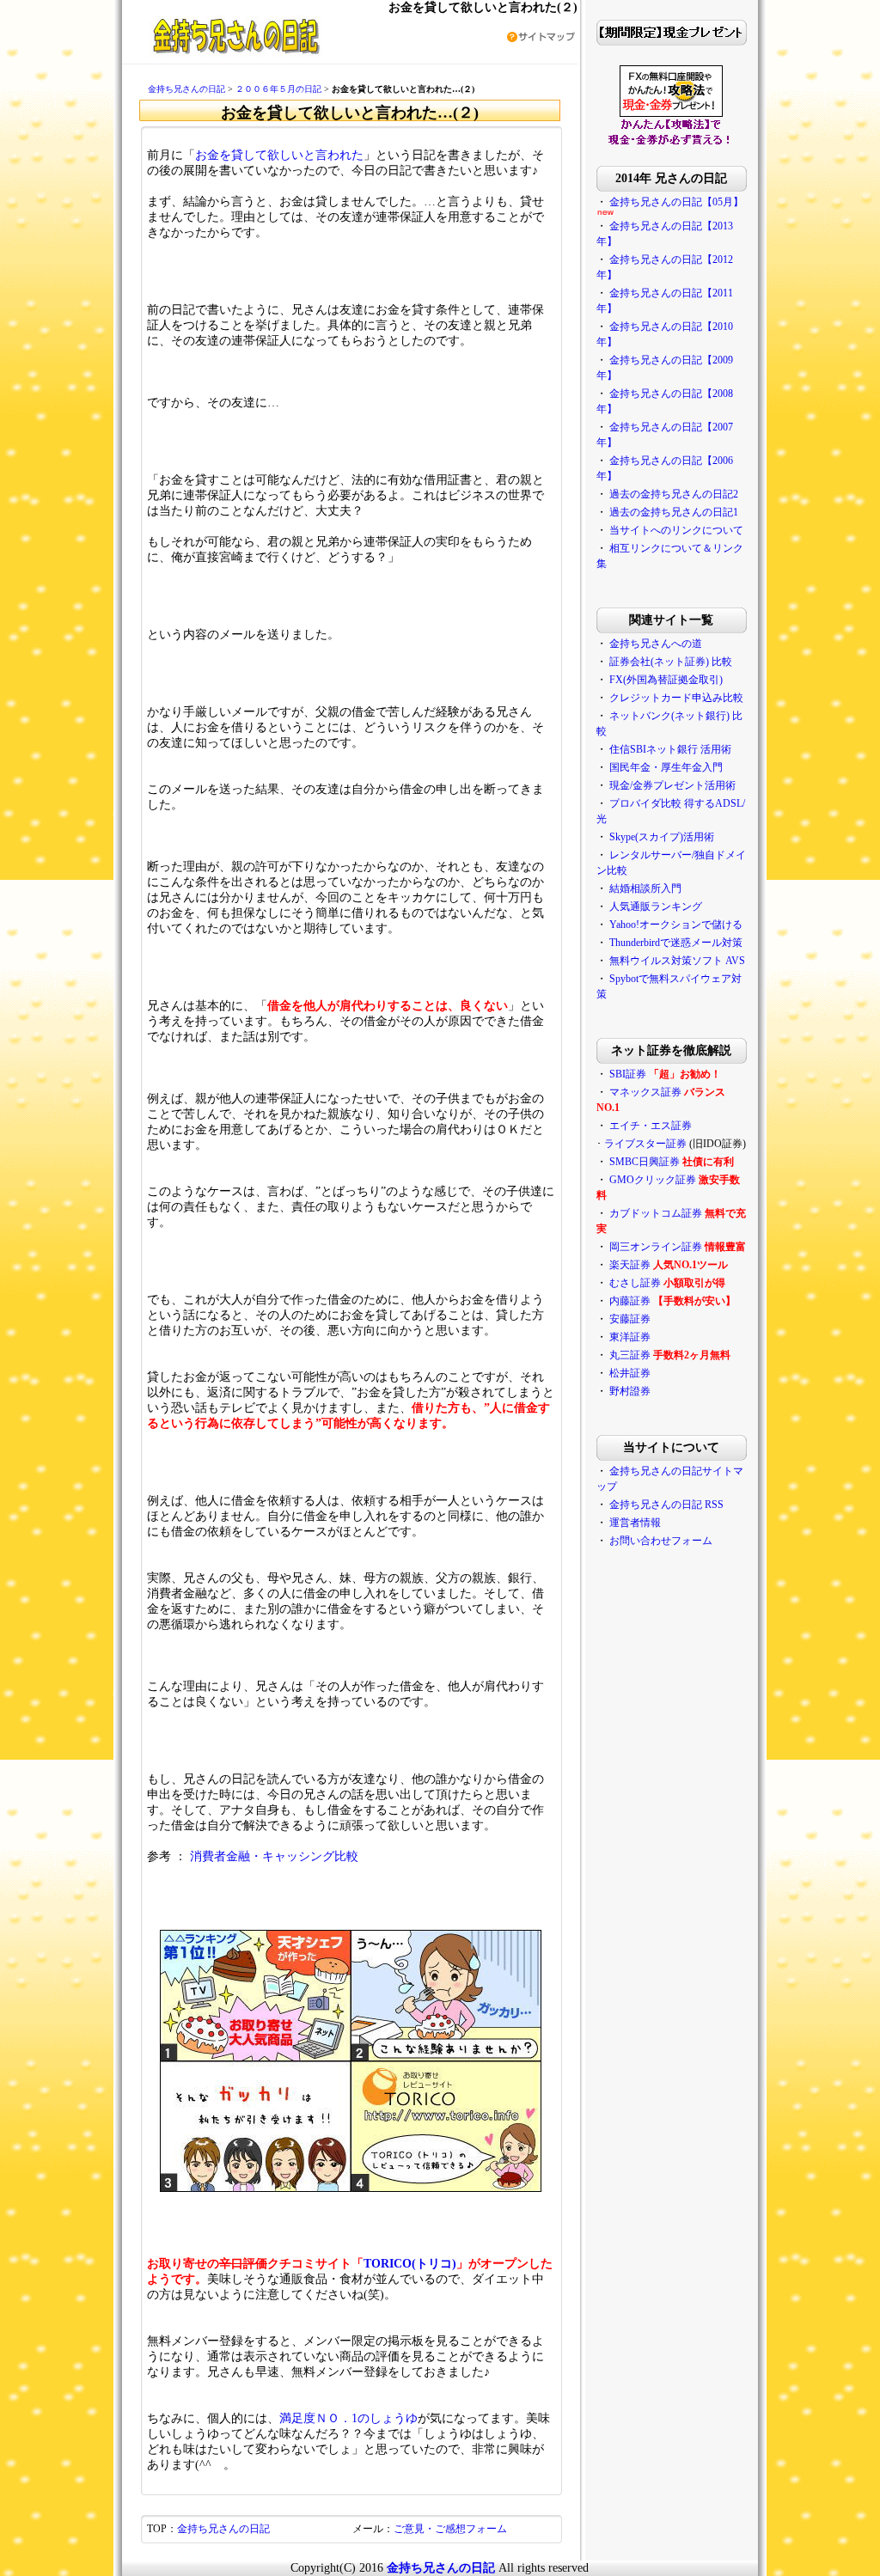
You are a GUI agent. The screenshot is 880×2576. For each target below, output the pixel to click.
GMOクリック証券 (653, 1180)
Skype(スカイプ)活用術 (662, 837)
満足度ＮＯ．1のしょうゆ (348, 2418)
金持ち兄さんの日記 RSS (666, 1505)
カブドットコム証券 (656, 1213)
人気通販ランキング (656, 906)
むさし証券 (635, 1283)
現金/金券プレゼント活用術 (672, 785)
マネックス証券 (645, 1092)
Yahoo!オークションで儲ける (676, 925)
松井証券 (630, 1373)
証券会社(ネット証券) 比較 (671, 662)
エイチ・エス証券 (651, 1126)
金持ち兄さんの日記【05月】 (676, 202)
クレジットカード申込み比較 (676, 698)
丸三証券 (630, 1355)
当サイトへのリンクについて (676, 530)
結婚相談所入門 (645, 888)
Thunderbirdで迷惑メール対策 (676, 943)
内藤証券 (630, 1301)
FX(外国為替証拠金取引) (666, 680)
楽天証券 (630, 1265)
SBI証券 (628, 1074)
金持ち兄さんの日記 (186, 89)
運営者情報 (635, 1523)
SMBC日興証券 (645, 1162)
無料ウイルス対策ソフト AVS (677, 961)
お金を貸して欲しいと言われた (279, 155)
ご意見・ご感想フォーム (450, 2529)
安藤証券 (630, 1319)
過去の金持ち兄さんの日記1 (674, 512)
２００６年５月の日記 (278, 89)
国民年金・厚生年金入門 (666, 767)
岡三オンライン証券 (656, 1247)
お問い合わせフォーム (661, 1541)
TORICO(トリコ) (410, 2264)
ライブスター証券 (645, 1144)
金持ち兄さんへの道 (656, 644)
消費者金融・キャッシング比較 (274, 1856)
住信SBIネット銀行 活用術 (670, 749)
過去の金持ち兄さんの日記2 (674, 494)
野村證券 (630, 1391)
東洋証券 (630, 1337)
